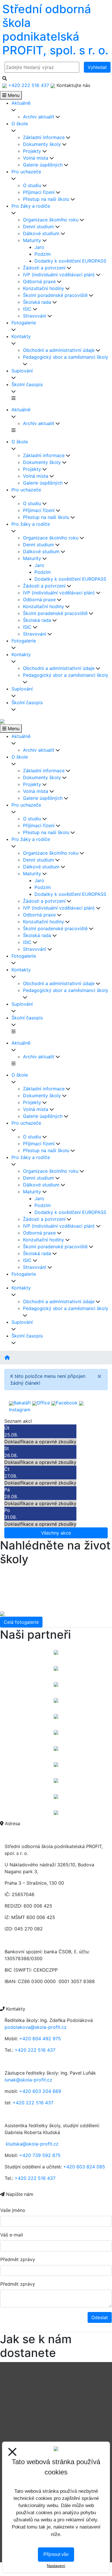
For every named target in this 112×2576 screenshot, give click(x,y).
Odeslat (100, 2317)
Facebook (67, 1403)
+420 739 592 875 (40, 2155)
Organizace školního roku (51, 220)
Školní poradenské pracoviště (55, 295)
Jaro (39, 247)
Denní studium (38, 227)
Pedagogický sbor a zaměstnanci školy (66, 357)
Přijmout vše (56, 2554)
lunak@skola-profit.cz (28, 2080)
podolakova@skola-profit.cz (36, 2027)
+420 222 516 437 (35, 2050)
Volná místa (36, 158)
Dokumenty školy (42, 144)
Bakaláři (22, 1403)
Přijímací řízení (39, 192)
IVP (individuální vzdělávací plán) (59, 275)
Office (43, 1403)
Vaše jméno (13, 2210)
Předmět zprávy (18, 2259)
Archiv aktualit (39, 117)
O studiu (32, 185)
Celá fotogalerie (21, 1622)
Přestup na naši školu (46, 199)
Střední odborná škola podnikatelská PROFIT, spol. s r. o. (55, 30)
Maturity (32, 240)
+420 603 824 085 (84, 2167)
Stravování (35, 316)
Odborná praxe (39, 281)
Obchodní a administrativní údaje (59, 350)
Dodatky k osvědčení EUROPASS (70, 261)
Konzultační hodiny (44, 288)
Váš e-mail (12, 2235)
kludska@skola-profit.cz (32, 2144)
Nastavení (56, 2566)
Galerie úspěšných (43, 165)
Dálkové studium (41, 233)
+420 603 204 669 (40, 2091)
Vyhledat (97, 67)
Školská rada (37, 302)
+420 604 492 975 (40, 2039)
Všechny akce (56, 1533)
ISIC (27, 309)
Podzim (43, 254)
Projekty (32, 151)
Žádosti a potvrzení (44, 268)
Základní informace (44, 137)
